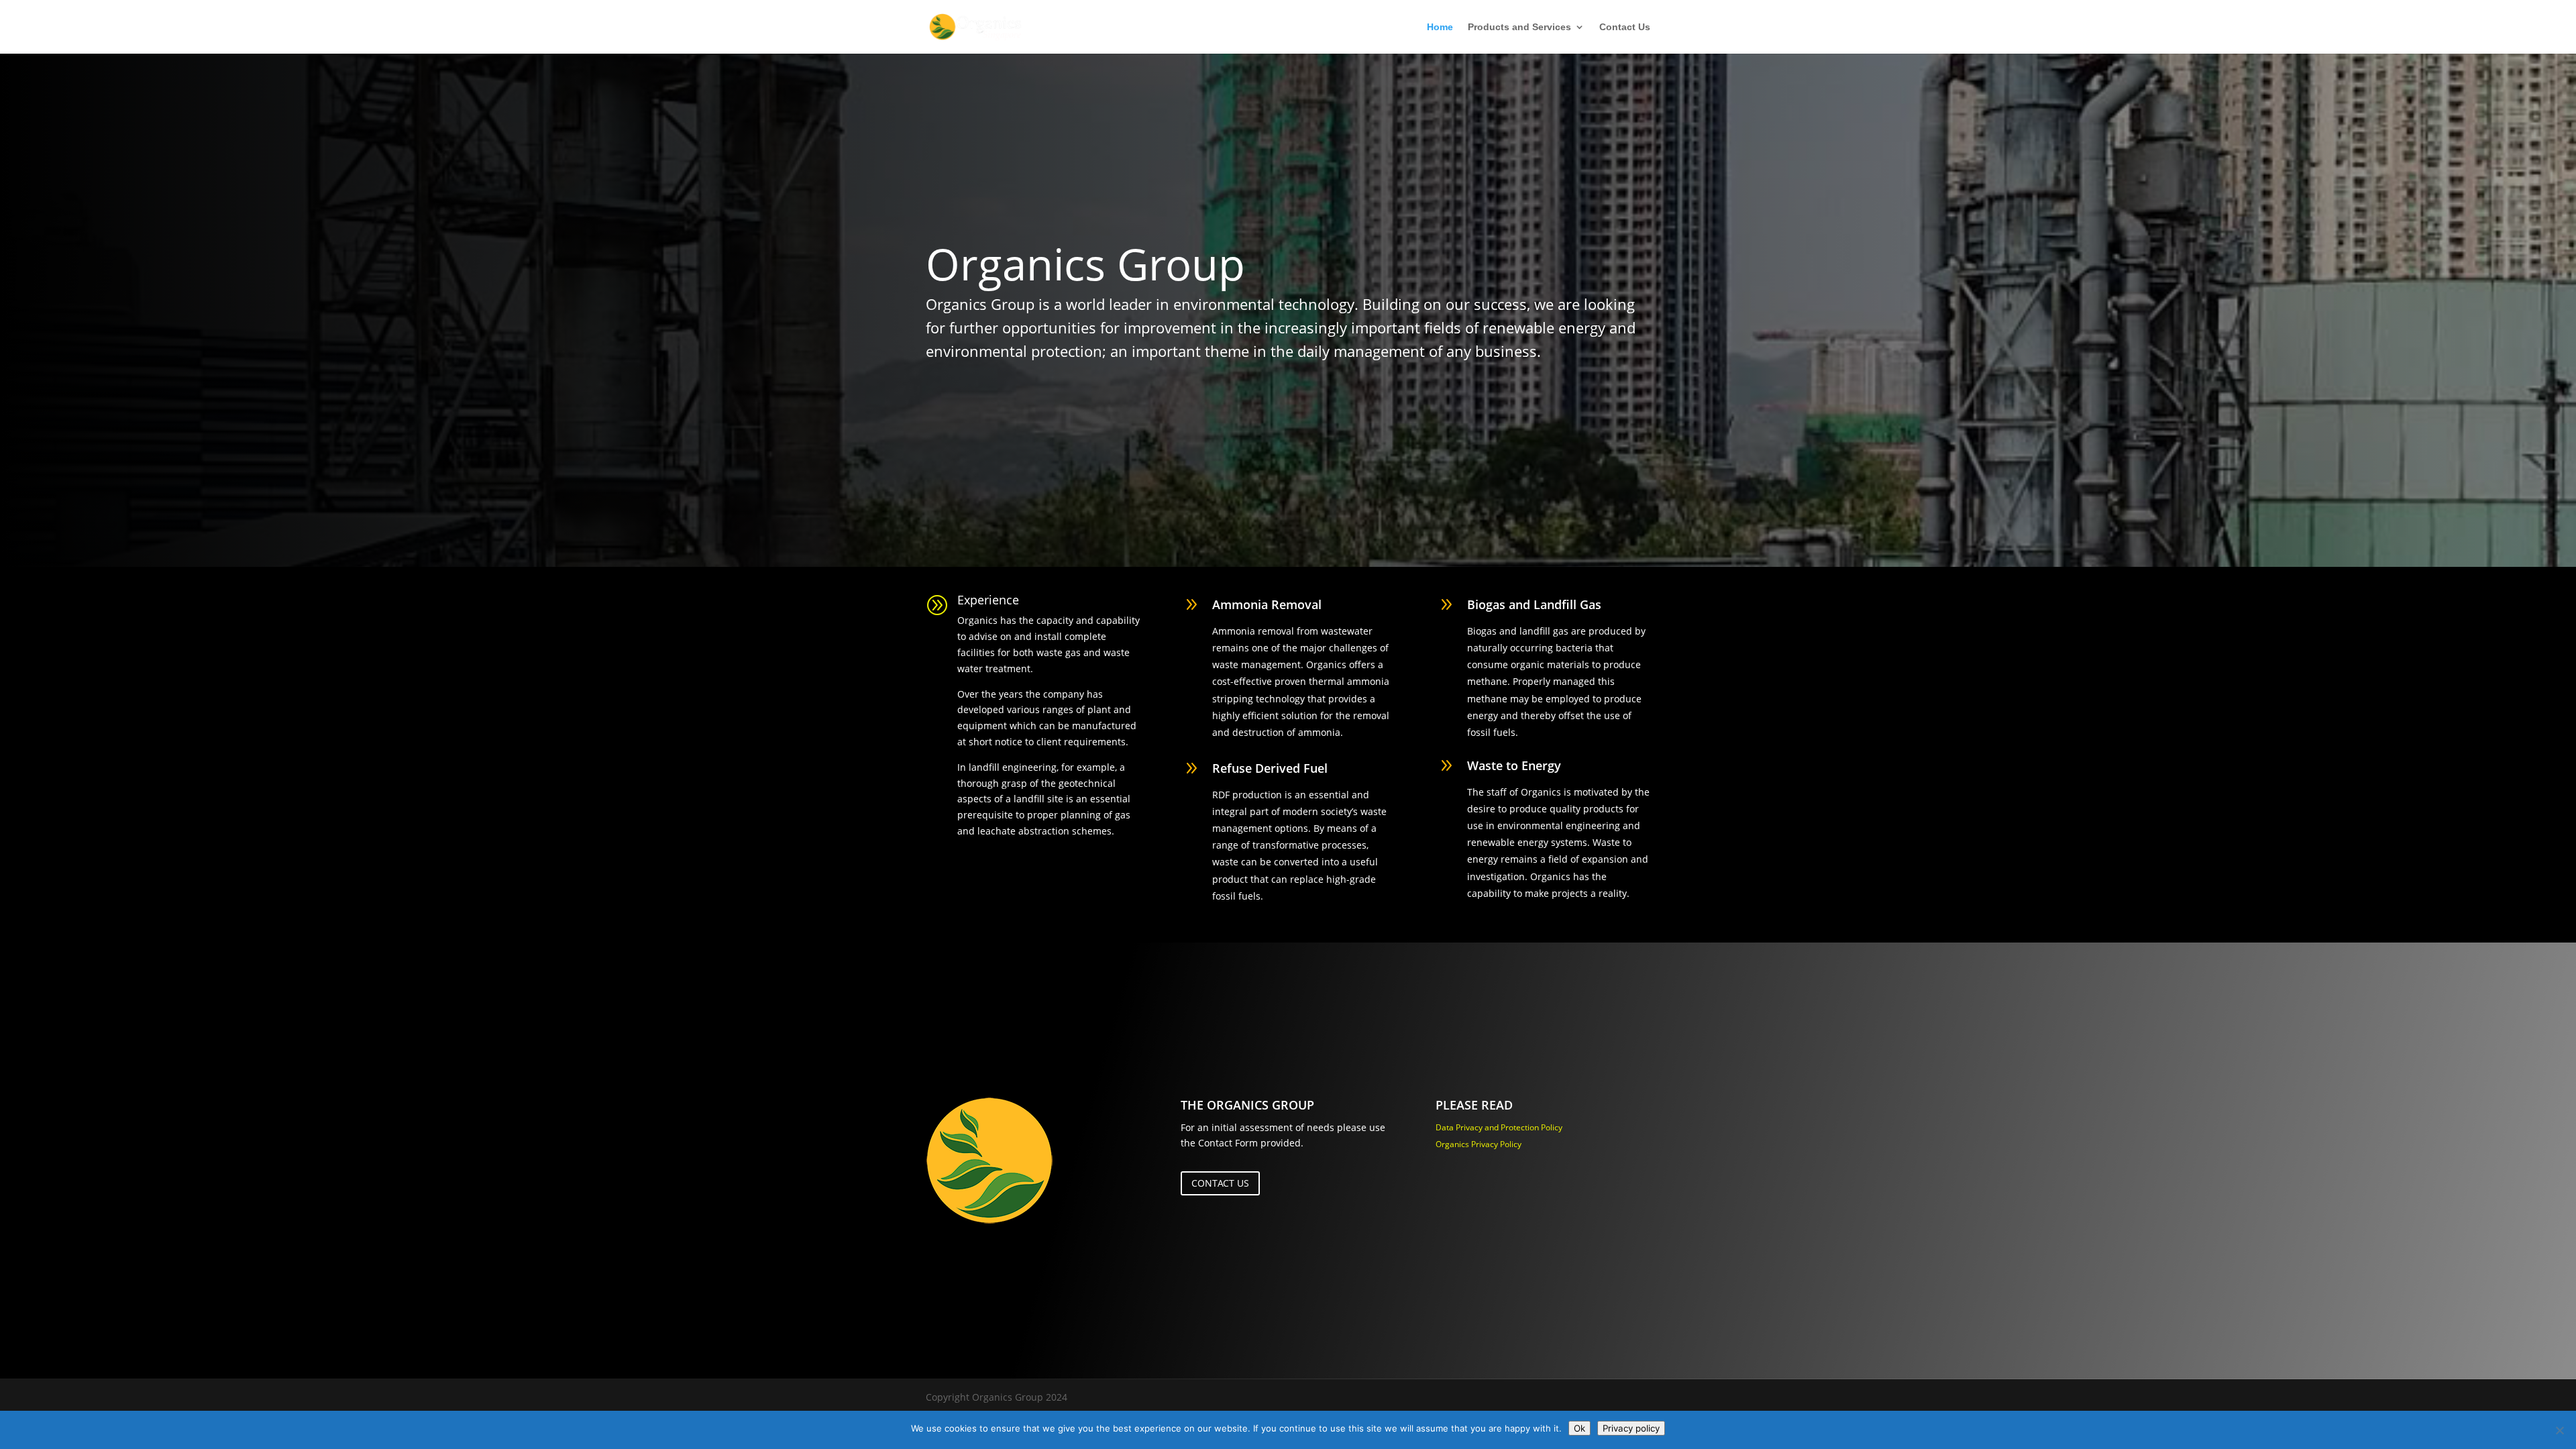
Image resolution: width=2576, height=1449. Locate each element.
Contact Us (1625, 27)
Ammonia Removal (1267, 604)
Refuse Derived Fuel (1270, 768)
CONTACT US (1220, 1183)
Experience (988, 600)
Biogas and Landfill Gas (1534, 604)
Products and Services (1519, 27)
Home (1440, 27)
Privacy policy (1631, 1428)
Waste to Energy (1514, 765)
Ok (1579, 1428)
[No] (2559, 1430)
